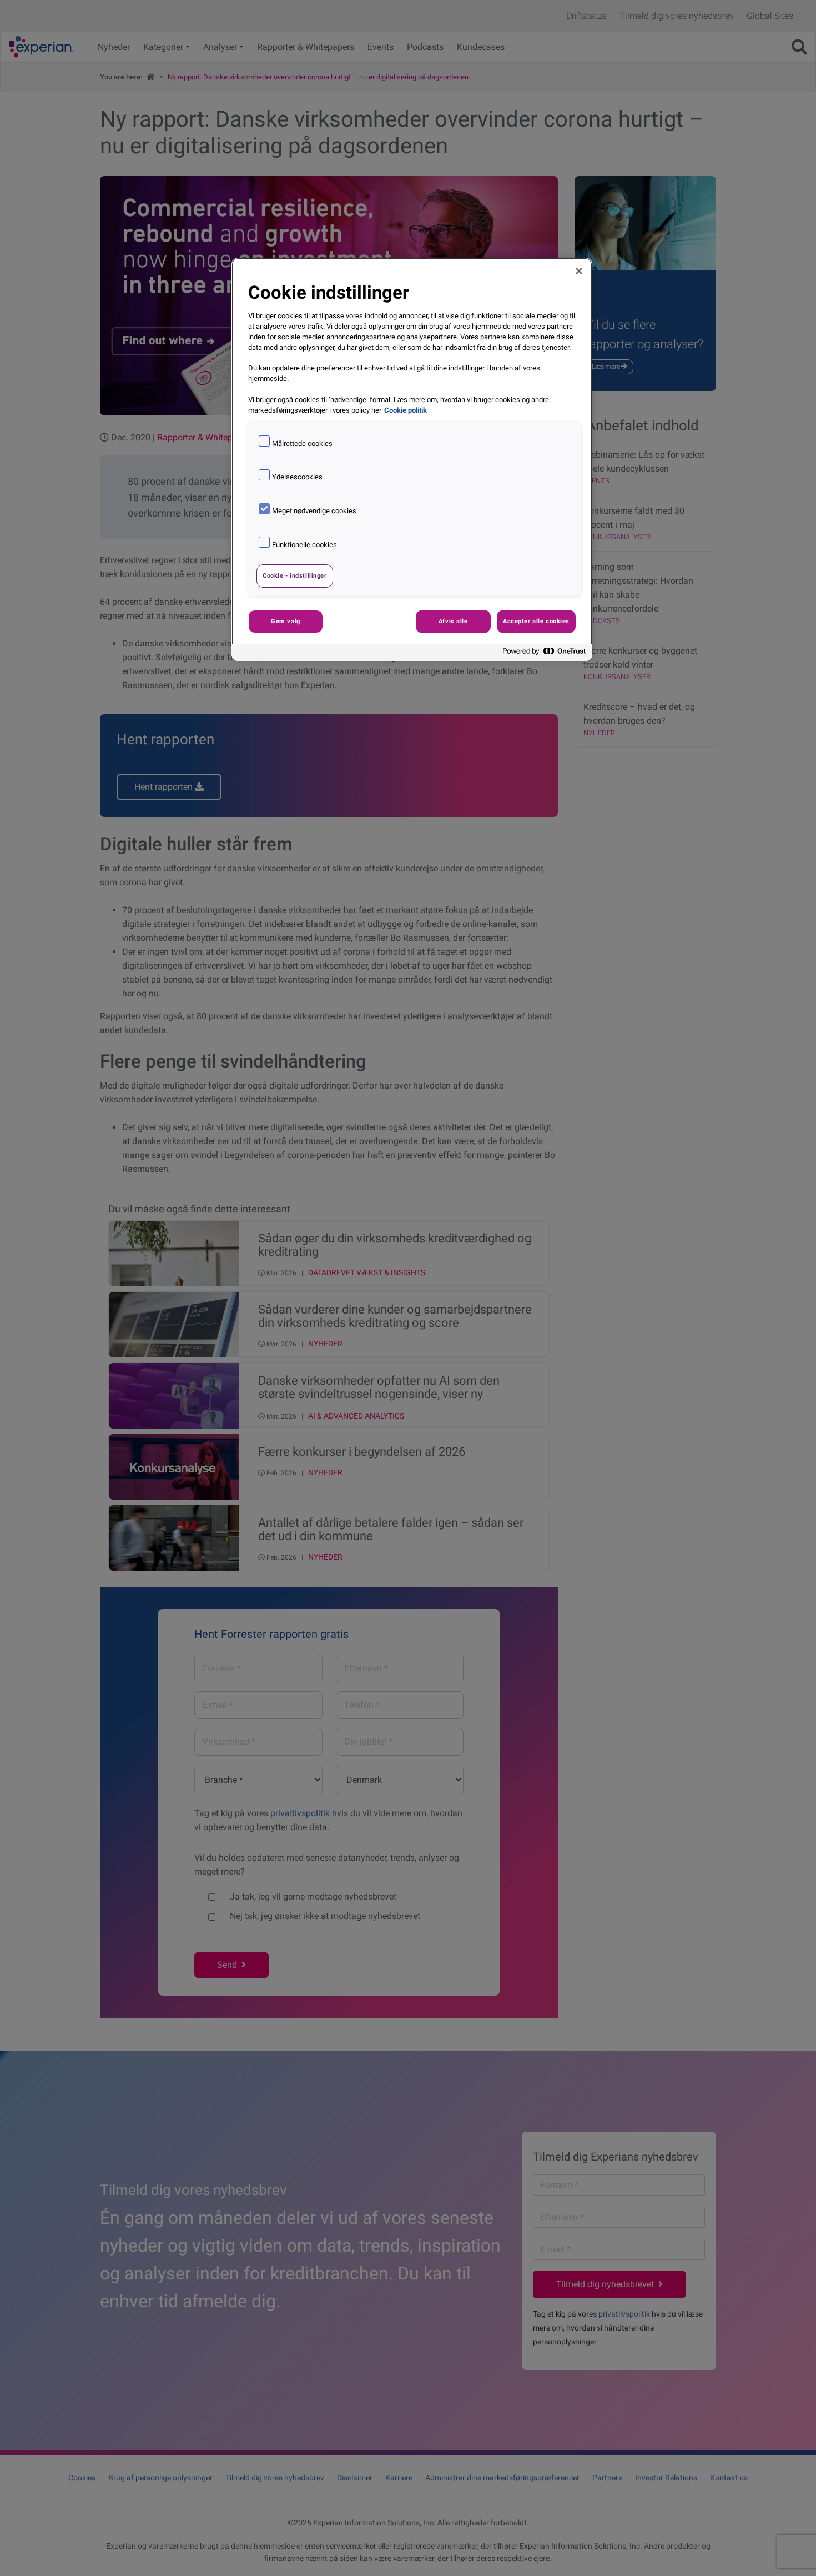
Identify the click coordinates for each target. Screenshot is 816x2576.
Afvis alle (453, 621)
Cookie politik (406, 410)
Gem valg (286, 621)
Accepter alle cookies (536, 621)
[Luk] (579, 271)
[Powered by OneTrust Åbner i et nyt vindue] (545, 654)
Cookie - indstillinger (295, 575)
